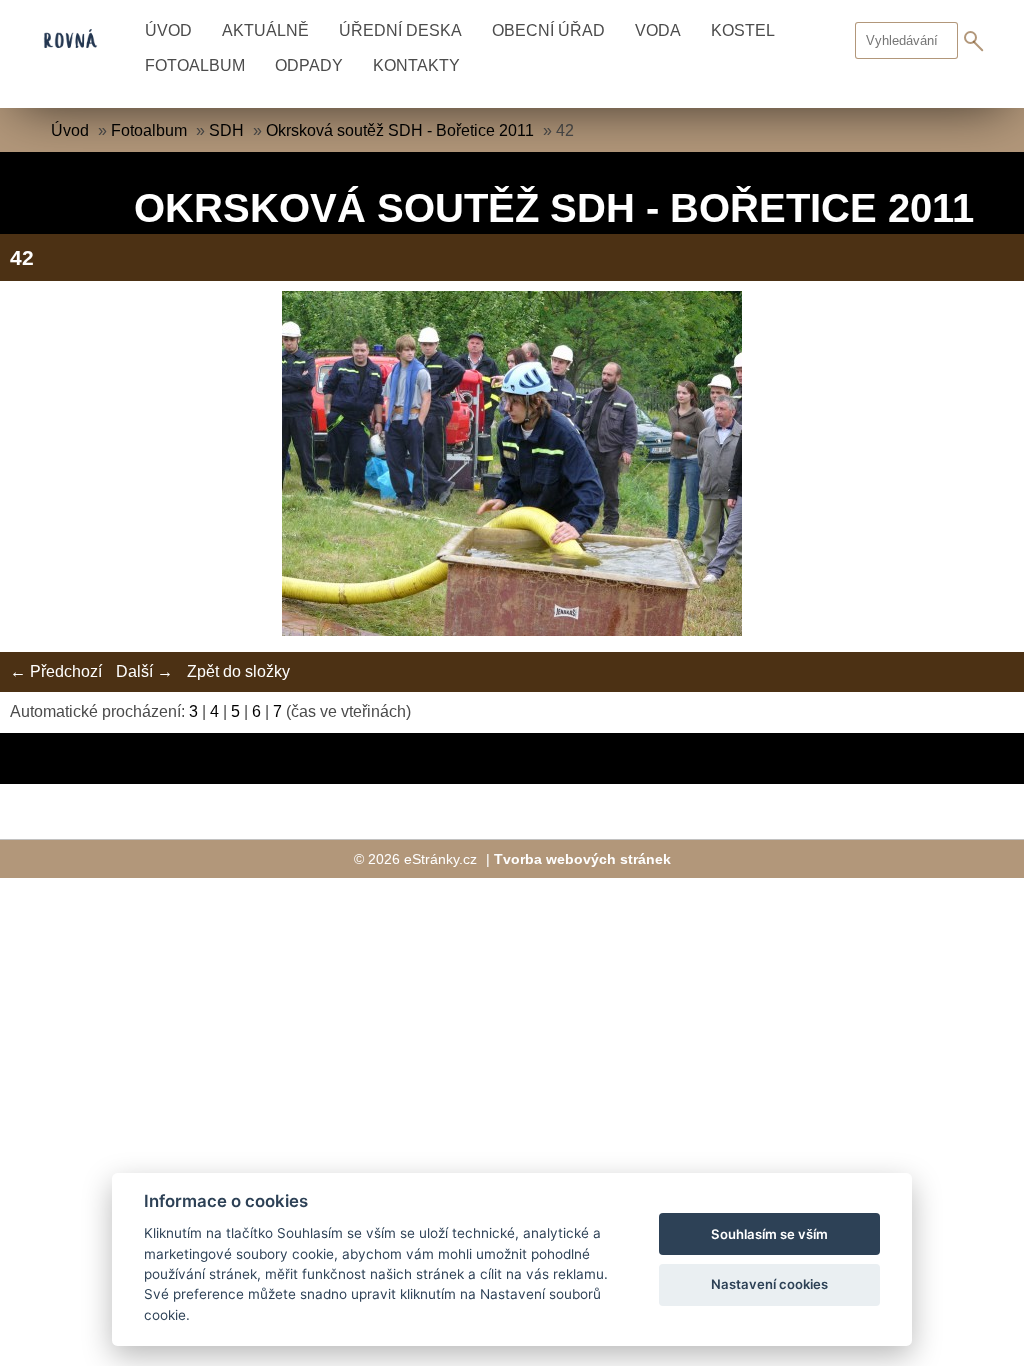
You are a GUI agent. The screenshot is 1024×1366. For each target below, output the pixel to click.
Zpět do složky (238, 671)
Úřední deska (400, 30)
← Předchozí (56, 671)
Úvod (168, 30)
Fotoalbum (195, 65)
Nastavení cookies (769, 1284)
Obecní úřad (548, 30)
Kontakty (416, 65)
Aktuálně (265, 30)
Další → (144, 671)
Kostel (743, 30)
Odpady (309, 65)
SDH (226, 130)
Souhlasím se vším (769, 1234)
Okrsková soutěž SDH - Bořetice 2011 (400, 130)
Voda (658, 30)
